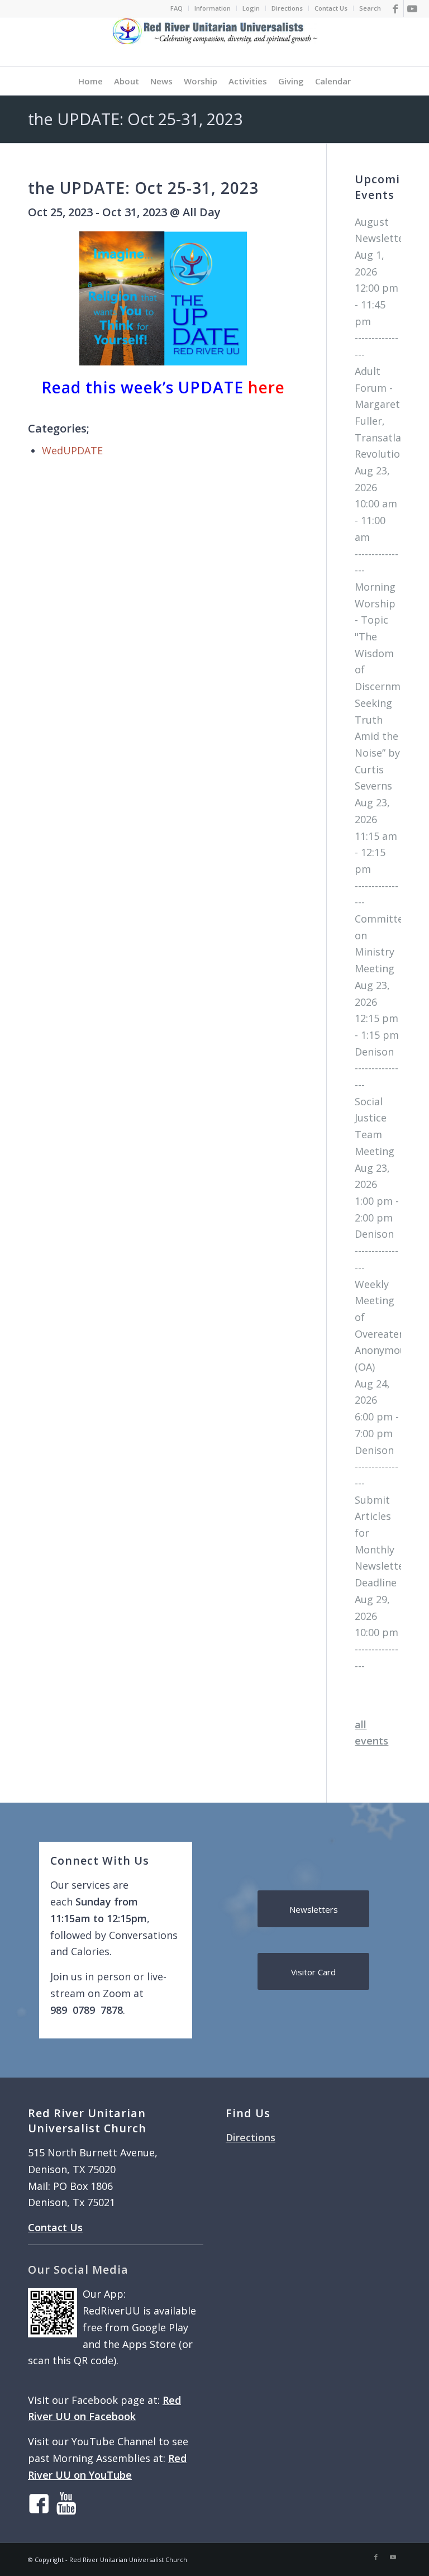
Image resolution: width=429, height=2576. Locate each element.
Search (370, 8)
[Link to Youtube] (412, 8)
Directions (287, 8)
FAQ (177, 8)
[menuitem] (177, 8)
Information (213, 8)
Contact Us (331, 8)
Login (251, 8)
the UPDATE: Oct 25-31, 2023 (135, 119)
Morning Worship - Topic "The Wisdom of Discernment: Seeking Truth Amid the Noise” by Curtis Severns (387, 686)
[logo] (215, 42)
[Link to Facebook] (395, 8)
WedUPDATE (72, 450)
